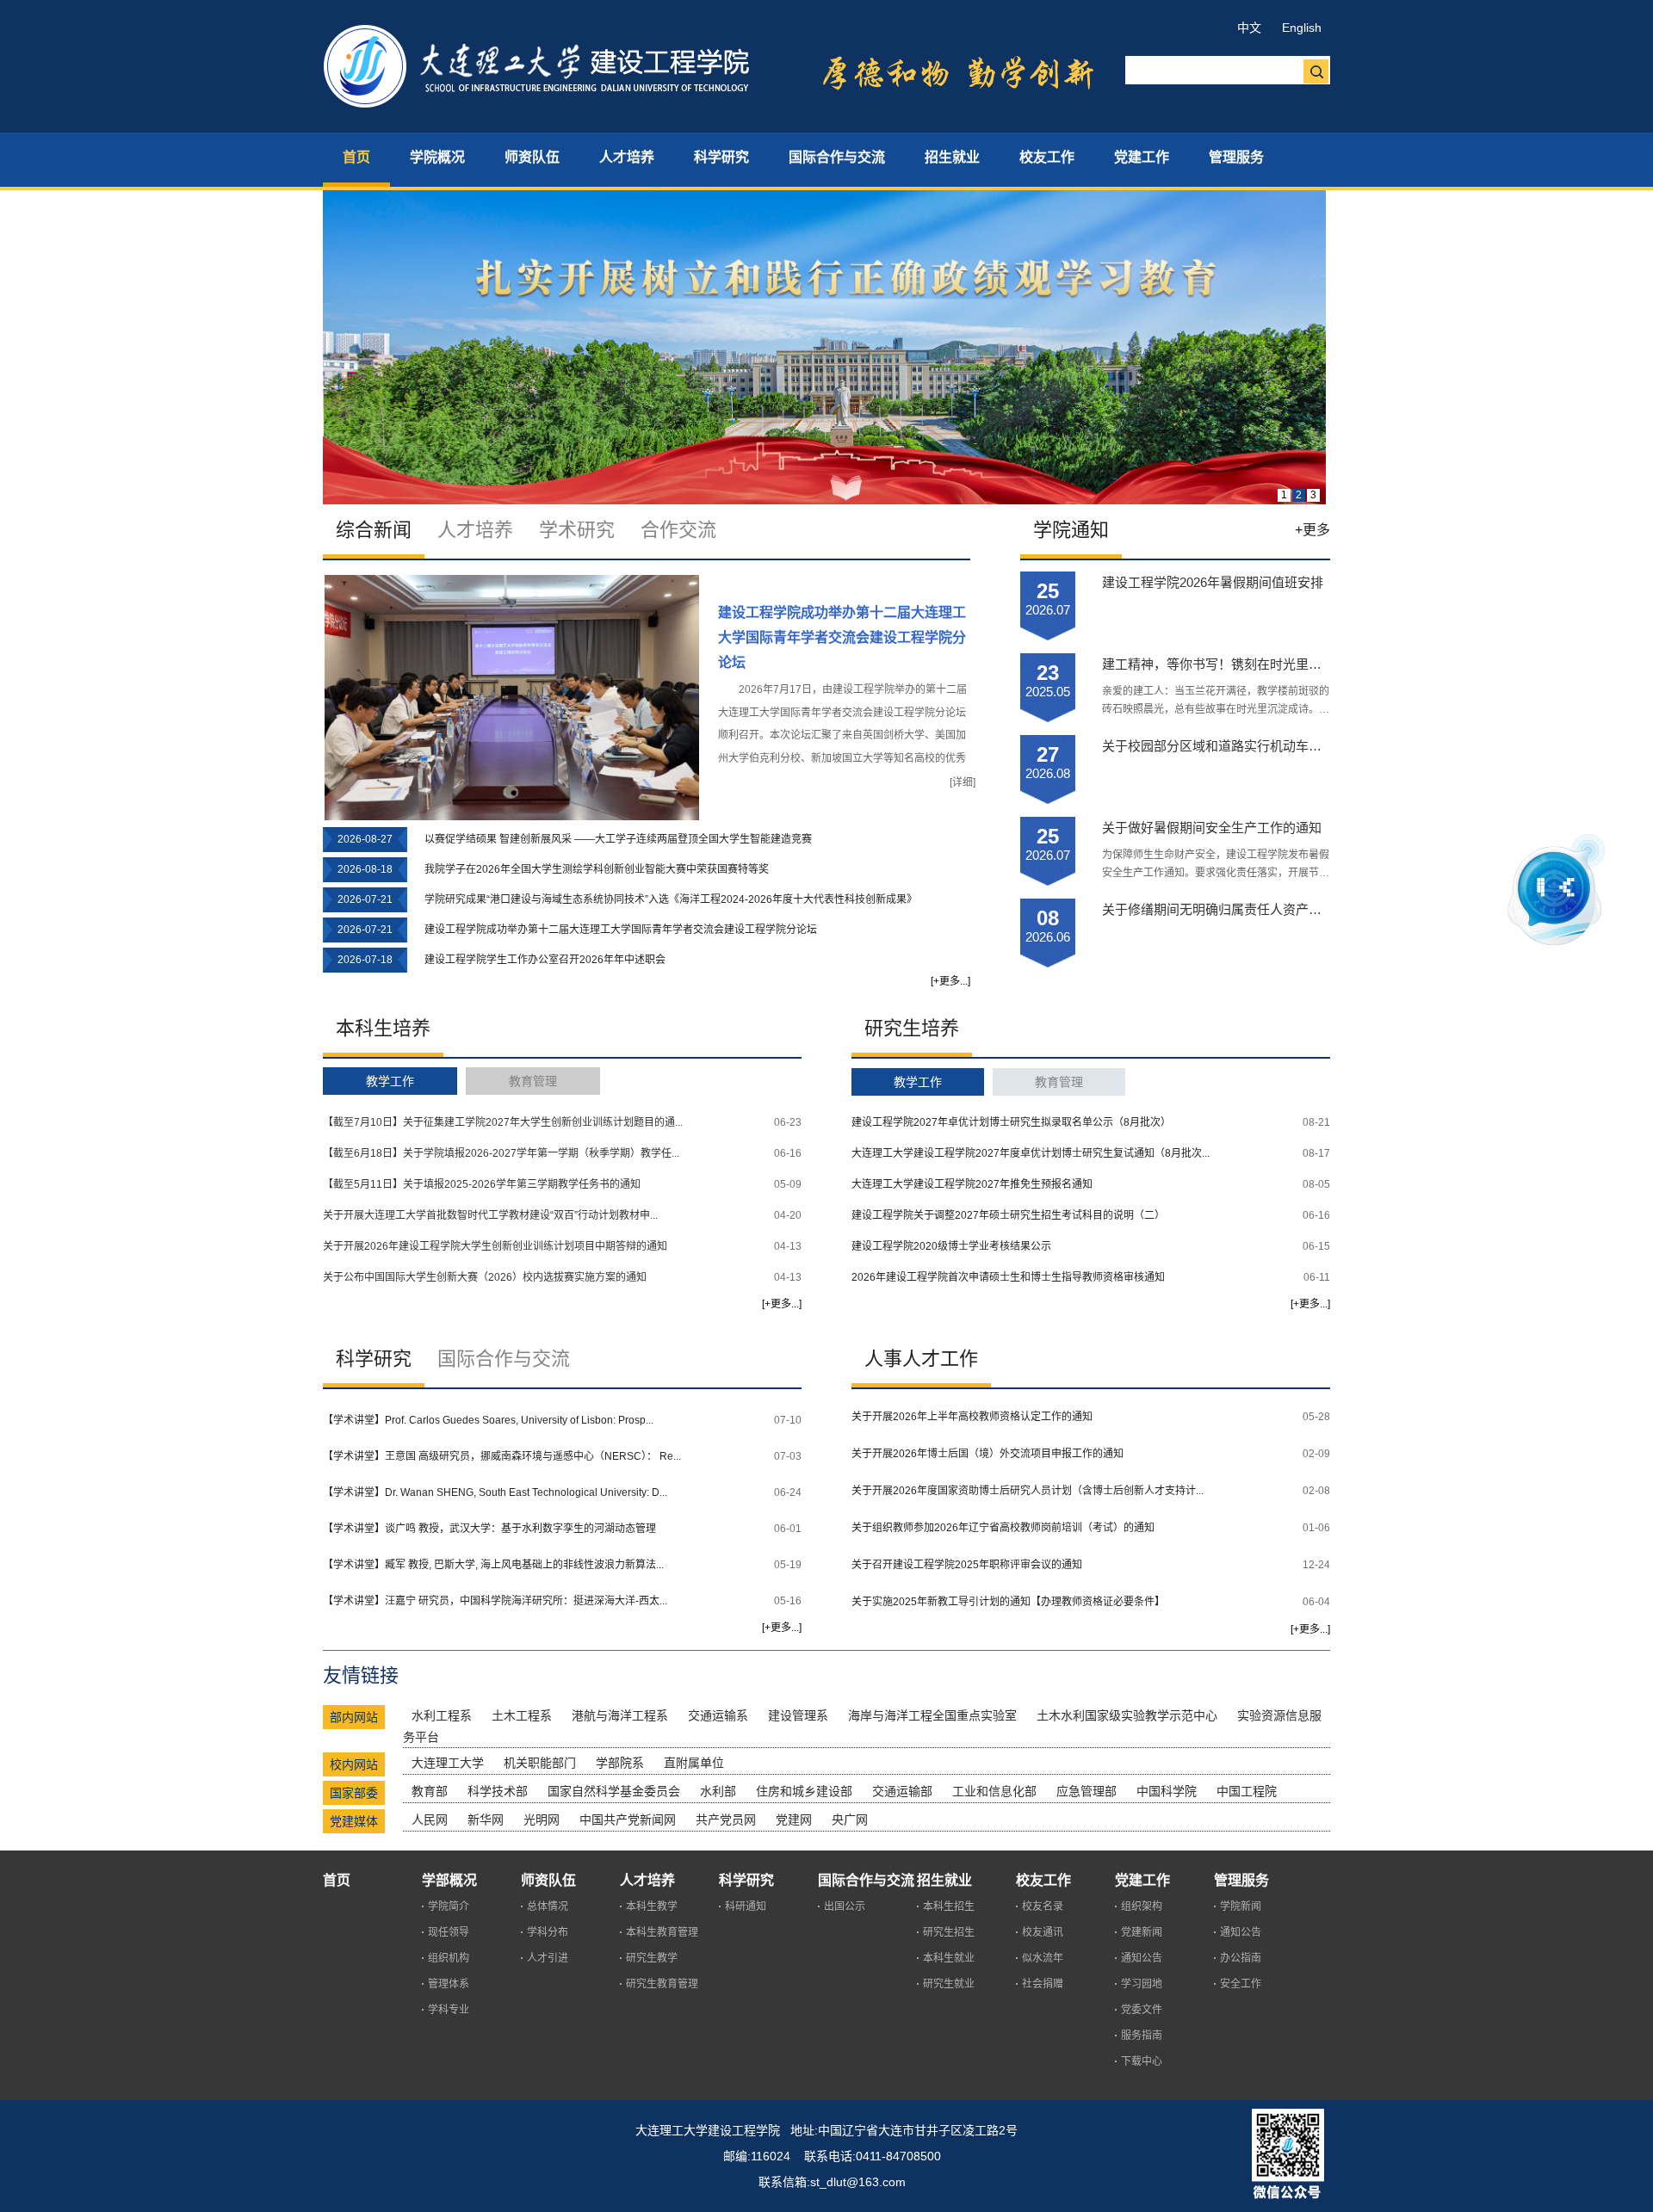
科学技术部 (498, 1791)
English (1302, 28)
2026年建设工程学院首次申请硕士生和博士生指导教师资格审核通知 (1008, 1277)
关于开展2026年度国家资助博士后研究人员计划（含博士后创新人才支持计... (1028, 1491)
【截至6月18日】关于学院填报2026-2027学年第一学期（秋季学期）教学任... (501, 1153)
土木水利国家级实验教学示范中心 (1127, 1715)
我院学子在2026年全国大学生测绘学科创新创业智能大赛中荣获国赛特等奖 (597, 869)
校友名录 (1043, 1906)
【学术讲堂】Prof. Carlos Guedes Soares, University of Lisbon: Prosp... (488, 1420)
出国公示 (845, 1906)
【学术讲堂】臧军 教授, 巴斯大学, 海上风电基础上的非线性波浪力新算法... (493, 1565)
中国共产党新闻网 (628, 1820)
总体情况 (548, 1906)
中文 (1249, 28)
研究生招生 (949, 1932)
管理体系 (449, 1984)
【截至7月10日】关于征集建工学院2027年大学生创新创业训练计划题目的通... (503, 1122)
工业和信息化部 (994, 1791)
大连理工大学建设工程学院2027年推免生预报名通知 (972, 1184)
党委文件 (1142, 2010)
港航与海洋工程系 (620, 1715)
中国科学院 (1167, 1791)
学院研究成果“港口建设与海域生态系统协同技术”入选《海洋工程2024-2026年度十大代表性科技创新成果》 (671, 899)
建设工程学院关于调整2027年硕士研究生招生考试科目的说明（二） (1008, 1215)
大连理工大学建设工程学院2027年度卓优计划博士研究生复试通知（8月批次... (1031, 1153)
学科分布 (548, 1932)
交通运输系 (718, 1715)
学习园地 (1142, 1984)
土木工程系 (522, 1715)
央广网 (850, 1820)
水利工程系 (442, 1715)
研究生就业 (949, 1984)
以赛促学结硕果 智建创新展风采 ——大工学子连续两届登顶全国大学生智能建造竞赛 (618, 839)
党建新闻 (1142, 1932)
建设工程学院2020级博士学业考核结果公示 (951, 1246)
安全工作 (1241, 1984)
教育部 (430, 1791)
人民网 (430, 1820)
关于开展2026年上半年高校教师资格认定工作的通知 (972, 1417)
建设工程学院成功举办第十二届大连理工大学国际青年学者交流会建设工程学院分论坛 (842, 637)
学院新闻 (1241, 1906)
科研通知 (746, 1906)
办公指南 (1241, 1958)
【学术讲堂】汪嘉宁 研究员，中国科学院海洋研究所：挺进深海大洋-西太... (495, 1601)
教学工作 (390, 1081)
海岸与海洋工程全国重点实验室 (932, 1715)
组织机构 (449, 1958)
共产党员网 (726, 1820)
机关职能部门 (540, 1763)
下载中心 (1142, 2061)
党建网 (794, 1820)
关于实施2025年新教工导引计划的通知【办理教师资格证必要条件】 (1008, 1602)
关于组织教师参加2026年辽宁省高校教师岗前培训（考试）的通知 (1003, 1528)
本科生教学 (652, 1906)
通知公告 (1142, 1958)
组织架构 (1142, 1906)
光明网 (542, 1820)
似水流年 (1043, 1958)
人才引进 (548, 1958)
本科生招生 (949, 1906)
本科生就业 (949, 1958)
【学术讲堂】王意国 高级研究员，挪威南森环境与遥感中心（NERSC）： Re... (502, 1456)
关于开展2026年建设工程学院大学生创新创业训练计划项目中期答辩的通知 (495, 1246)
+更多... (950, 981)
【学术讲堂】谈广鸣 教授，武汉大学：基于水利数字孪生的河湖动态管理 (489, 1529)
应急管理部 (1087, 1791)
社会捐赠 (1043, 1984)
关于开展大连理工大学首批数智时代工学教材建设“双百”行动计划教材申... (490, 1215)
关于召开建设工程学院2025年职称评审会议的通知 (967, 1565)
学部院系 (620, 1763)
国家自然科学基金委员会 (614, 1791)
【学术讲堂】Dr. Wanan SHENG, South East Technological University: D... (495, 1492)
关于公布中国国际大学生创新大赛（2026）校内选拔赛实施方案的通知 (485, 1277)
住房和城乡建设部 (804, 1791)
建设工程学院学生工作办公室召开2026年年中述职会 (545, 960)
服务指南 (1142, 2036)
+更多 (1312, 530)
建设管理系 (798, 1715)
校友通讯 (1043, 1932)
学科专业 (449, 2010)
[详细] (963, 782)
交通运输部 (902, 1791)
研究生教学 (652, 1958)
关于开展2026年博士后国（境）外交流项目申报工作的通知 (987, 1454)
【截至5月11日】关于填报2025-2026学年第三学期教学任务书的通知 (482, 1184)
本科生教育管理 (662, 1932)
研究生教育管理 (662, 1984)
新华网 (486, 1820)
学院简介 (449, 1906)
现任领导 (449, 1932)
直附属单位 (694, 1763)
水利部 (718, 1791)
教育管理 (533, 1081)
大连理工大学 (448, 1763)
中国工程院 (1247, 1791)
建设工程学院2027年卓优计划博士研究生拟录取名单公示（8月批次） (1011, 1122)
